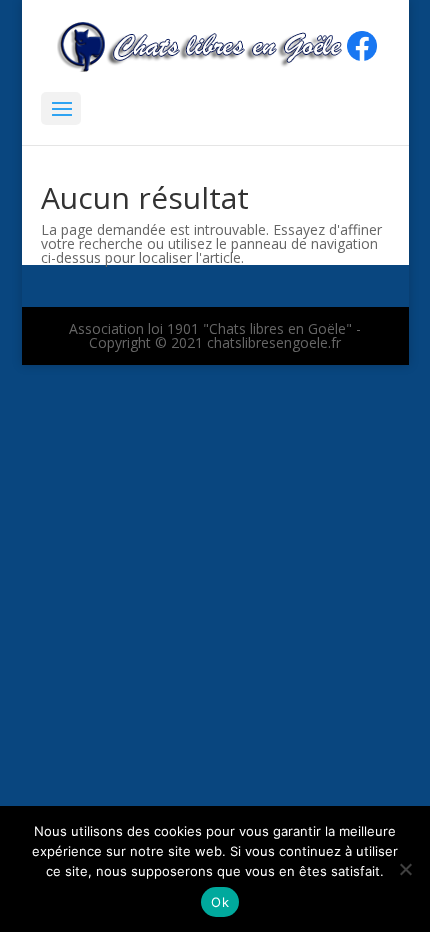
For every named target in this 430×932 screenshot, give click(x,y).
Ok (220, 902)
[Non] (405, 869)
